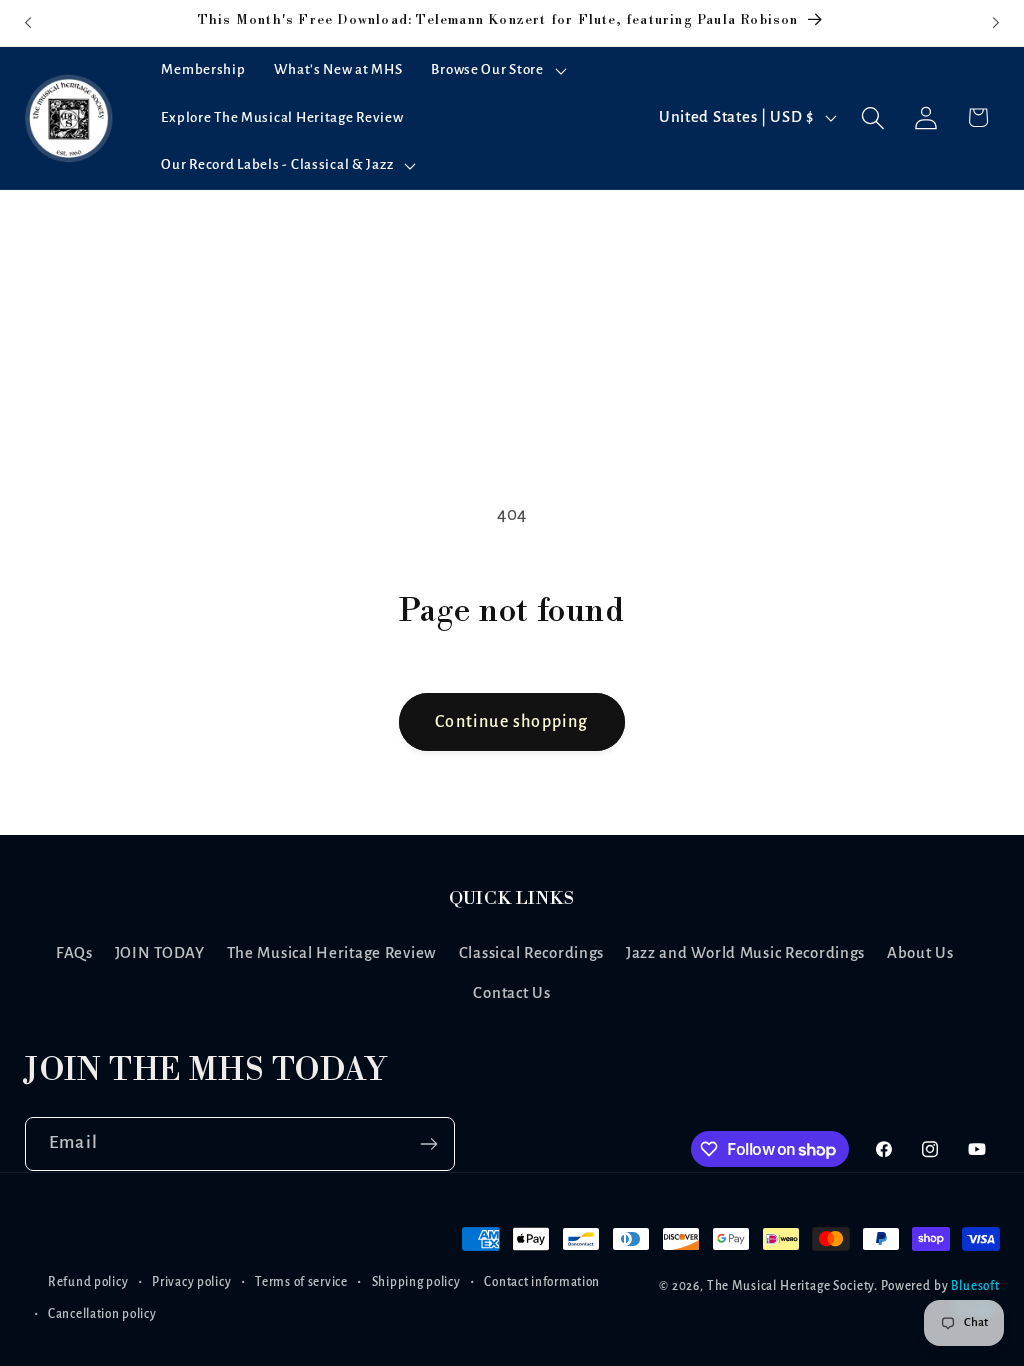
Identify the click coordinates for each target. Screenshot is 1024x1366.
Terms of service (301, 1282)
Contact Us (511, 993)
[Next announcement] (996, 23)
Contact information (542, 1282)
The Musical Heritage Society (791, 1286)
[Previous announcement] (28, 23)
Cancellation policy (102, 1314)
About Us (920, 953)
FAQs (74, 953)
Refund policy (88, 1282)
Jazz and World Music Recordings (745, 953)
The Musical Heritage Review (332, 953)
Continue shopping (511, 722)
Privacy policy (191, 1282)
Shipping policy (416, 1282)
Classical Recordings (531, 953)
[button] (496, 71)
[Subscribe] (428, 1144)
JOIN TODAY (160, 953)
